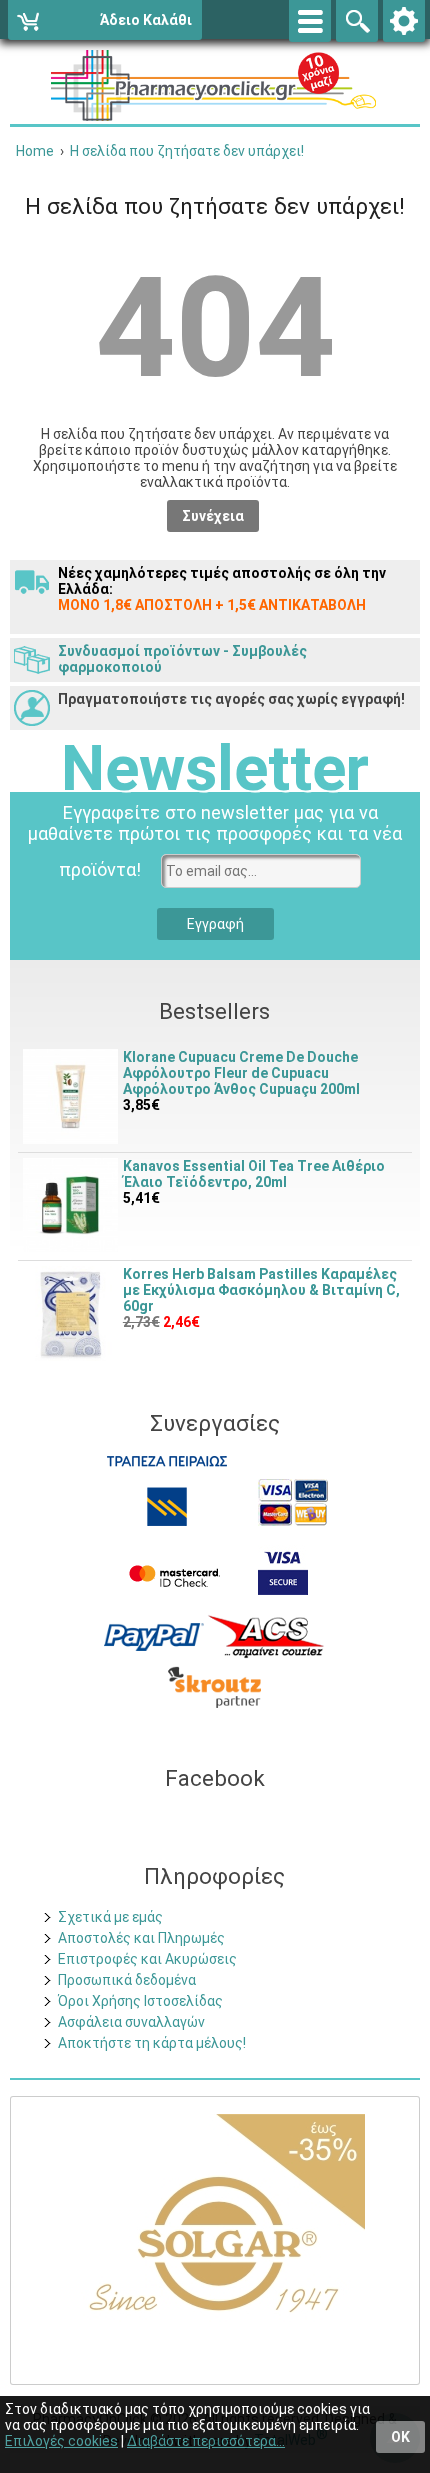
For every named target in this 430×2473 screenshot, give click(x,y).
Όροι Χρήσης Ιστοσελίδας (140, 2001)
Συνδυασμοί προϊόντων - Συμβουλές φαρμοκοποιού (182, 659)
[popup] (154, 1636)
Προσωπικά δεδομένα (127, 1980)
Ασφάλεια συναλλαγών (131, 2022)
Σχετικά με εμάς (110, 1917)
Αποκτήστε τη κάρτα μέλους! (152, 2043)
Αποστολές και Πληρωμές (141, 1938)
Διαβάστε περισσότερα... (206, 2441)
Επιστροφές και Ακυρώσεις (147, 1959)
